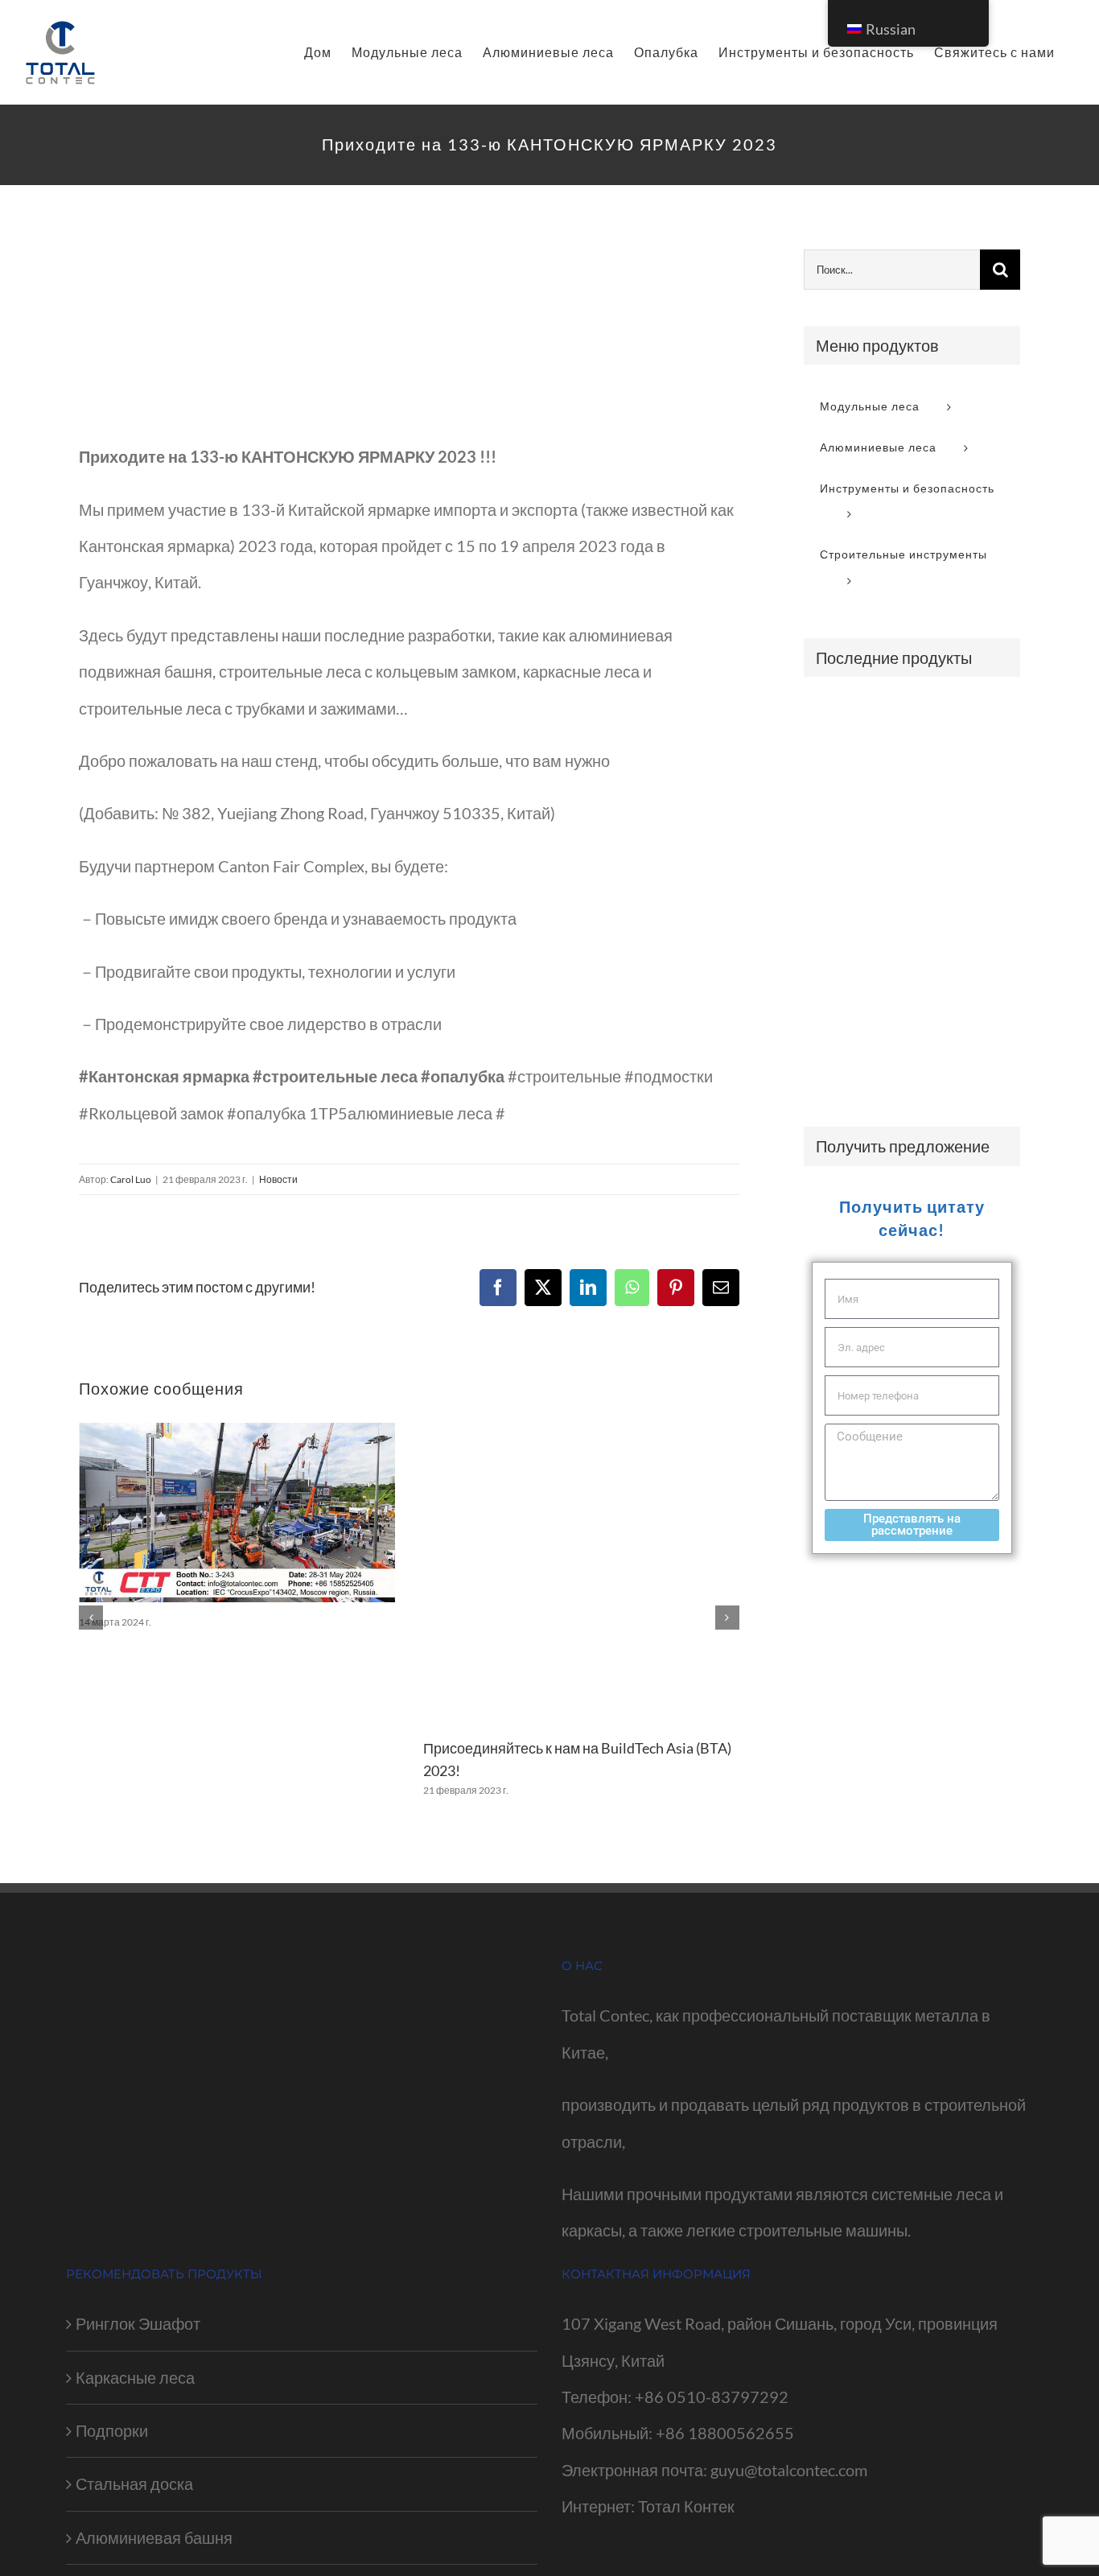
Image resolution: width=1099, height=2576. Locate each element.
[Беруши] (831, 888)
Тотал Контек (686, 2506)
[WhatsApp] (632, 1288)
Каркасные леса (135, 2377)
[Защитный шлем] (949, 885)
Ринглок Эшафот (138, 2323)
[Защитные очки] (831, 821)
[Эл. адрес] (721, 1288)
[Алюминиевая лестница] (949, 772)
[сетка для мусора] (831, 1004)
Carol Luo (131, 1179)
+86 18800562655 (725, 2433)
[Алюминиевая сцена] (831, 1061)
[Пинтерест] (676, 1288)
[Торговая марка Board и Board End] (890, 763)
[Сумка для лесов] (890, 946)
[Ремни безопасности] (949, 830)
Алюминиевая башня (154, 2537)
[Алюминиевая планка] (890, 1004)
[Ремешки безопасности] (890, 830)
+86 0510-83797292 (712, 2397)
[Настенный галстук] (831, 763)
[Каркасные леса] (831, 721)
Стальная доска (134, 2483)
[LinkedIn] (588, 1288)
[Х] (543, 1288)
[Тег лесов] (831, 946)
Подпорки (112, 2430)
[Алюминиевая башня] (949, 1004)
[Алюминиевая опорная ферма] (890, 1055)
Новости (278, 1179)
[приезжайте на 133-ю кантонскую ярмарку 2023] (409, 332)
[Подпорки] (890, 721)
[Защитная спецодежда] (890, 879)
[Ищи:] (892, 267)
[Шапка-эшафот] (949, 946)
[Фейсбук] (498, 1288)
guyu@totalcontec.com (789, 2470)
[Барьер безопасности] (949, 720)
